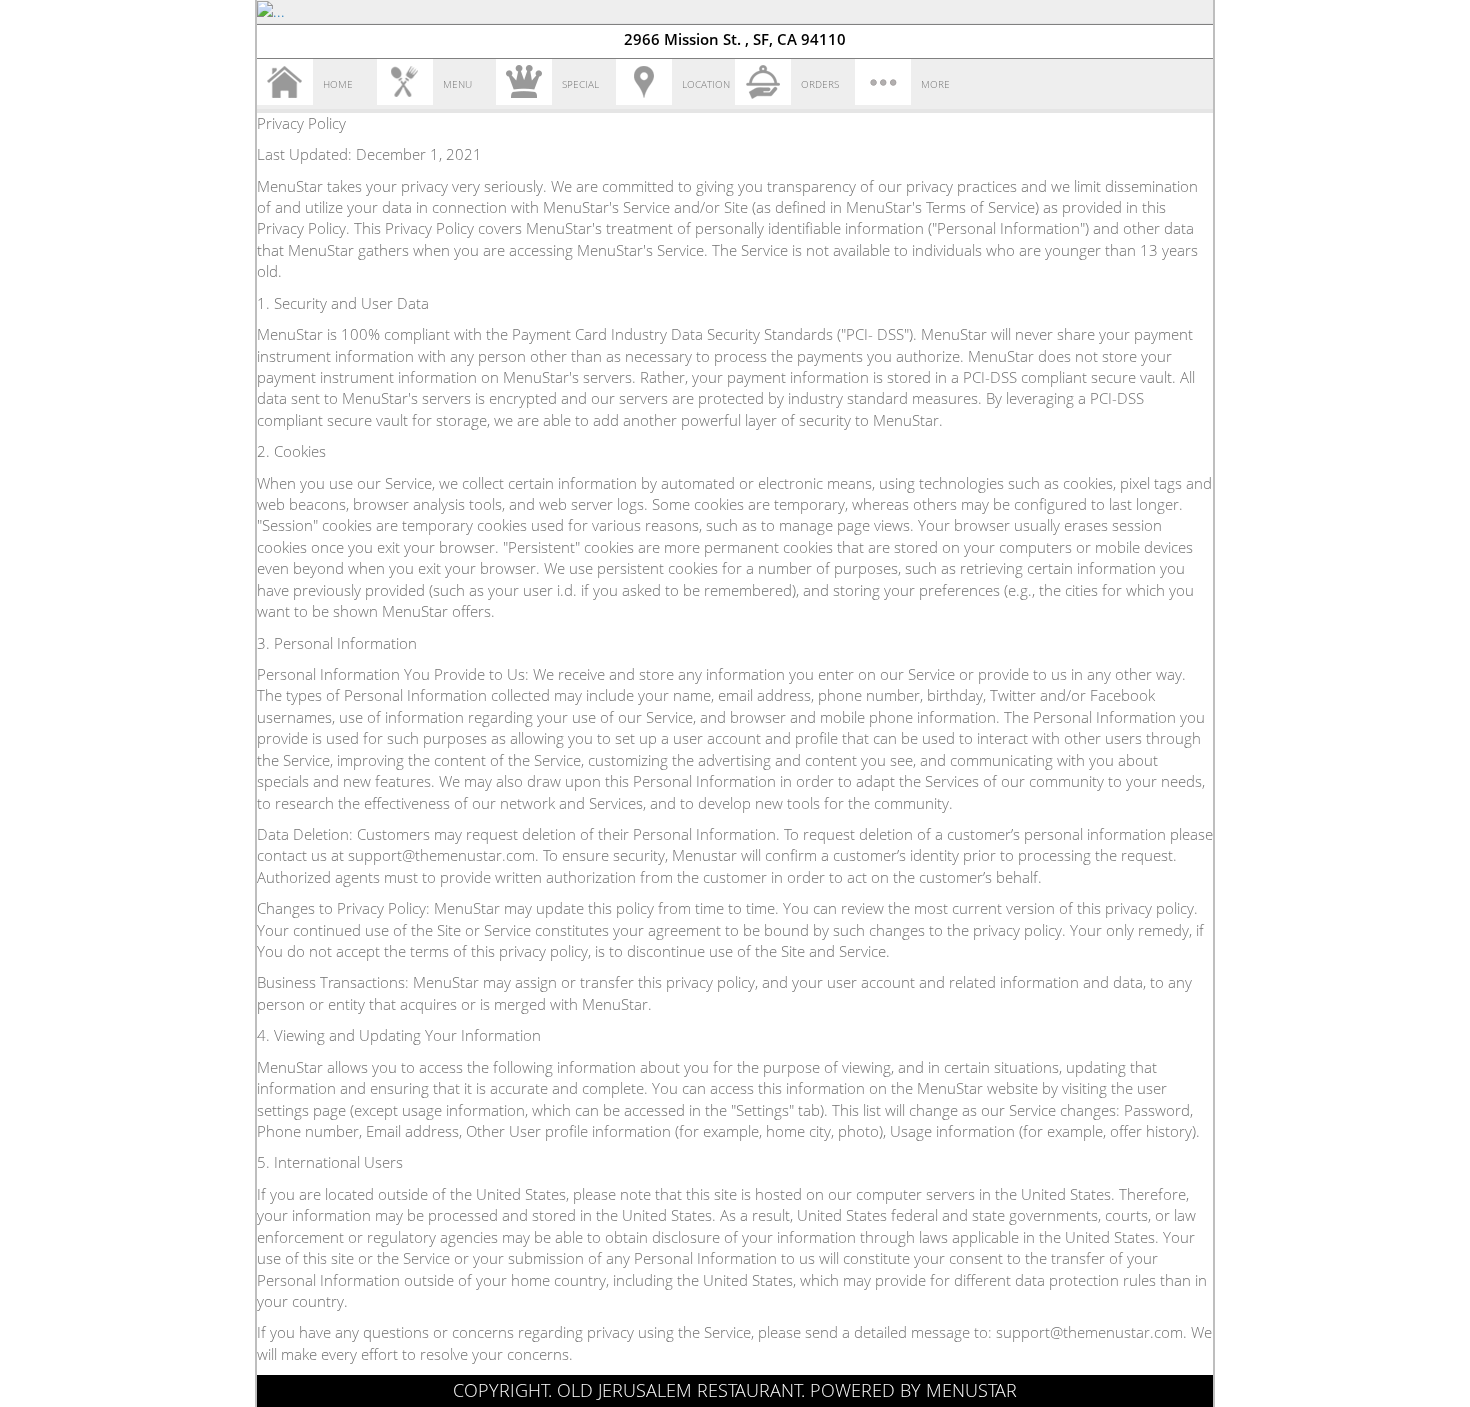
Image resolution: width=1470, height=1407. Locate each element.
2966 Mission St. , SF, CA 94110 (735, 39)
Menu (457, 84)
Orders (820, 84)
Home (338, 84)
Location (706, 84)
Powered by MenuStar (913, 1390)
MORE (935, 84)
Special (580, 84)
